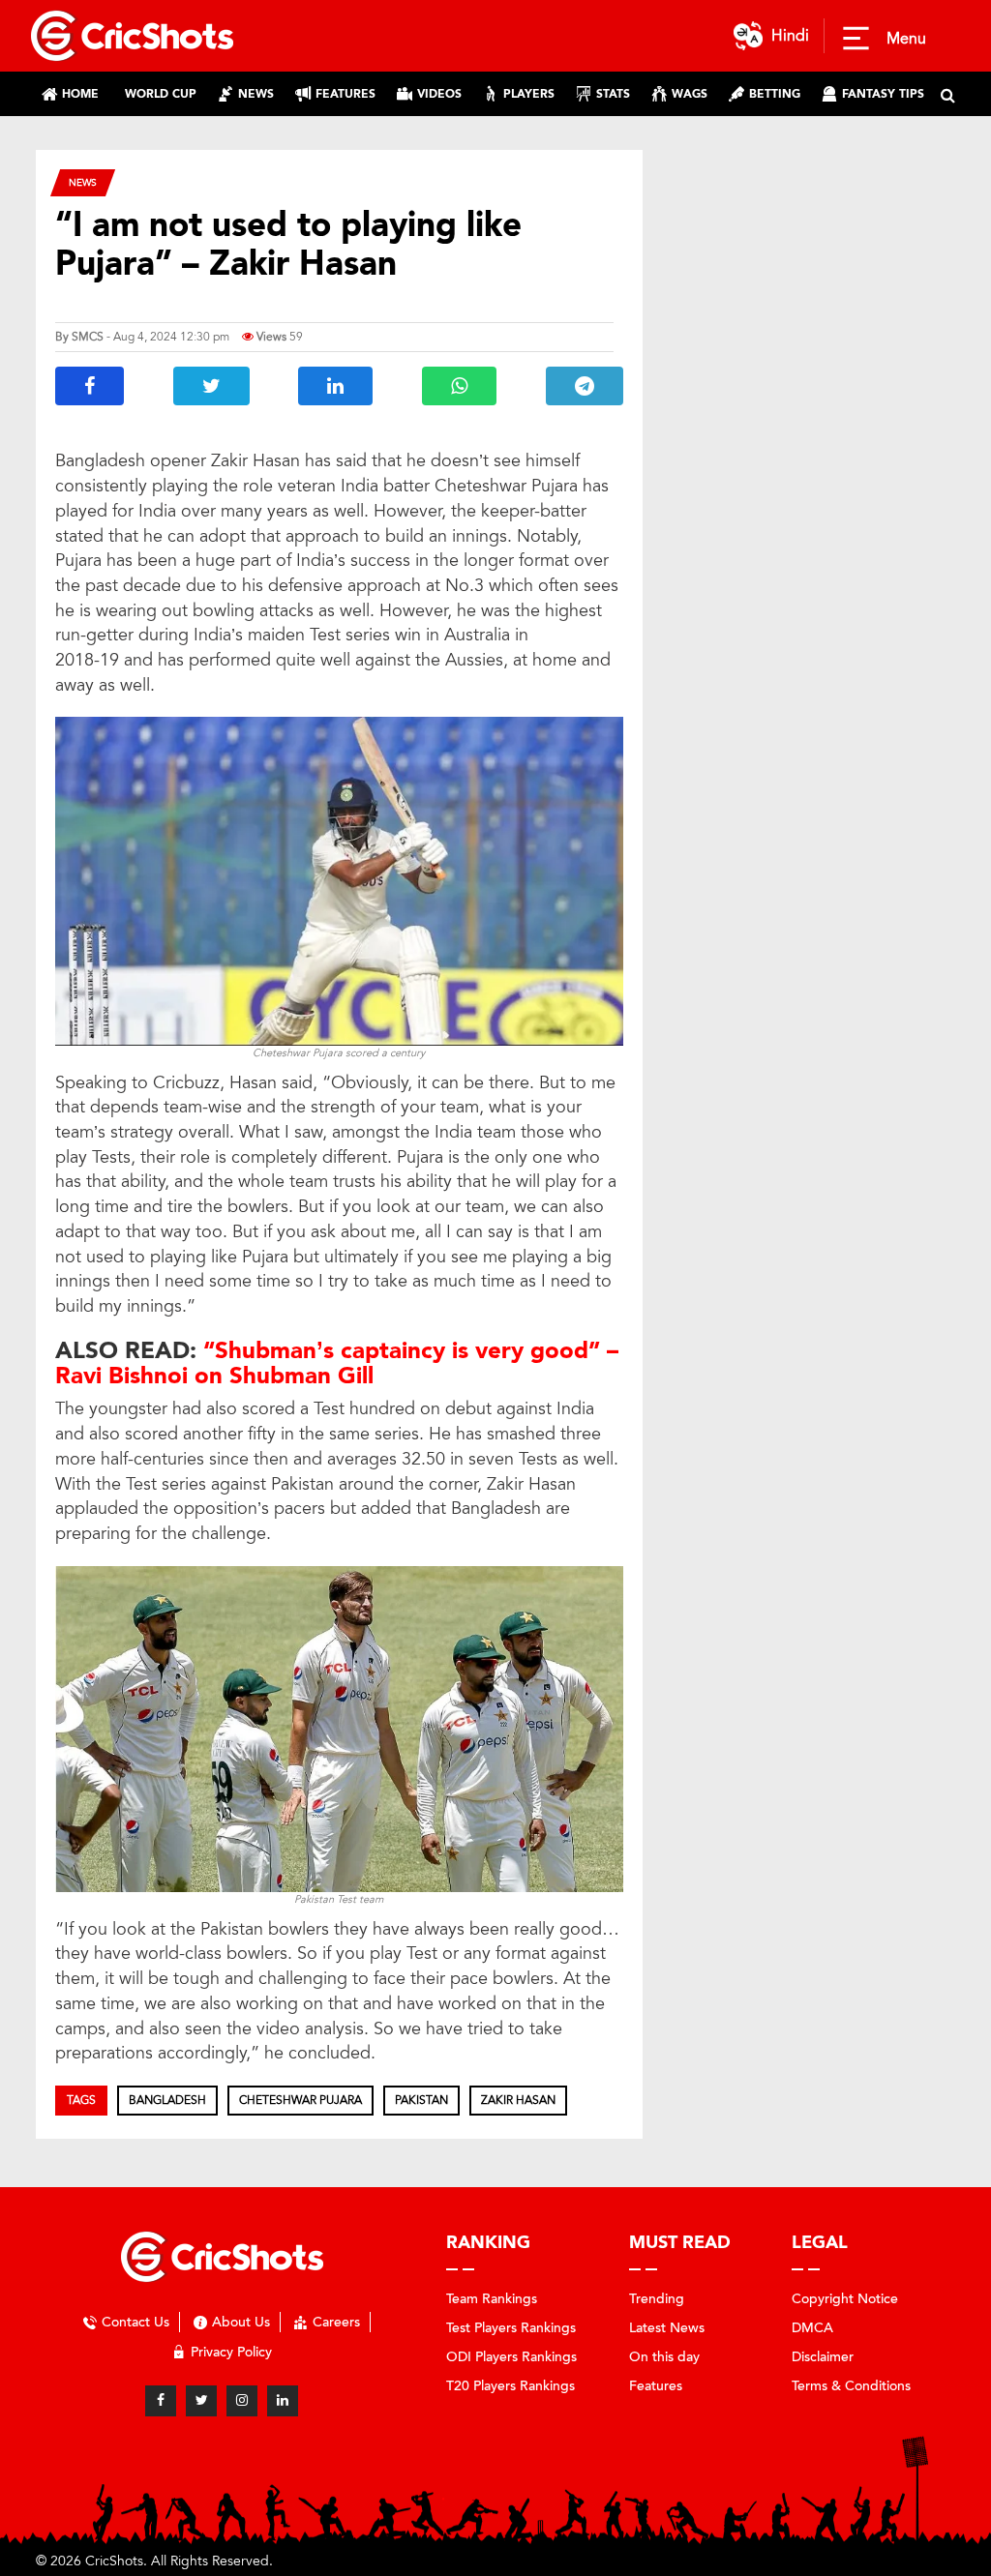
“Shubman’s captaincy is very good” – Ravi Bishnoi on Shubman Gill (337, 1363)
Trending (657, 2299)
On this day (664, 2357)
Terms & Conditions (851, 2386)
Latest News (667, 2328)
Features (656, 2386)
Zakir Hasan (518, 2100)
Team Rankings (492, 2299)
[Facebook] (161, 2401)
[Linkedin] (283, 2401)
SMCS (88, 337)
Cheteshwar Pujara (300, 2100)
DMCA (812, 2328)
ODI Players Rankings (511, 2357)
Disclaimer (823, 2357)
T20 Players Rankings (511, 2386)
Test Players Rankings (511, 2328)
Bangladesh (167, 2100)
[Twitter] (201, 2401)
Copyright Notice (845, 2299)
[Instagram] (242, 2401)
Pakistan (421, 2100)
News (83, 182)
